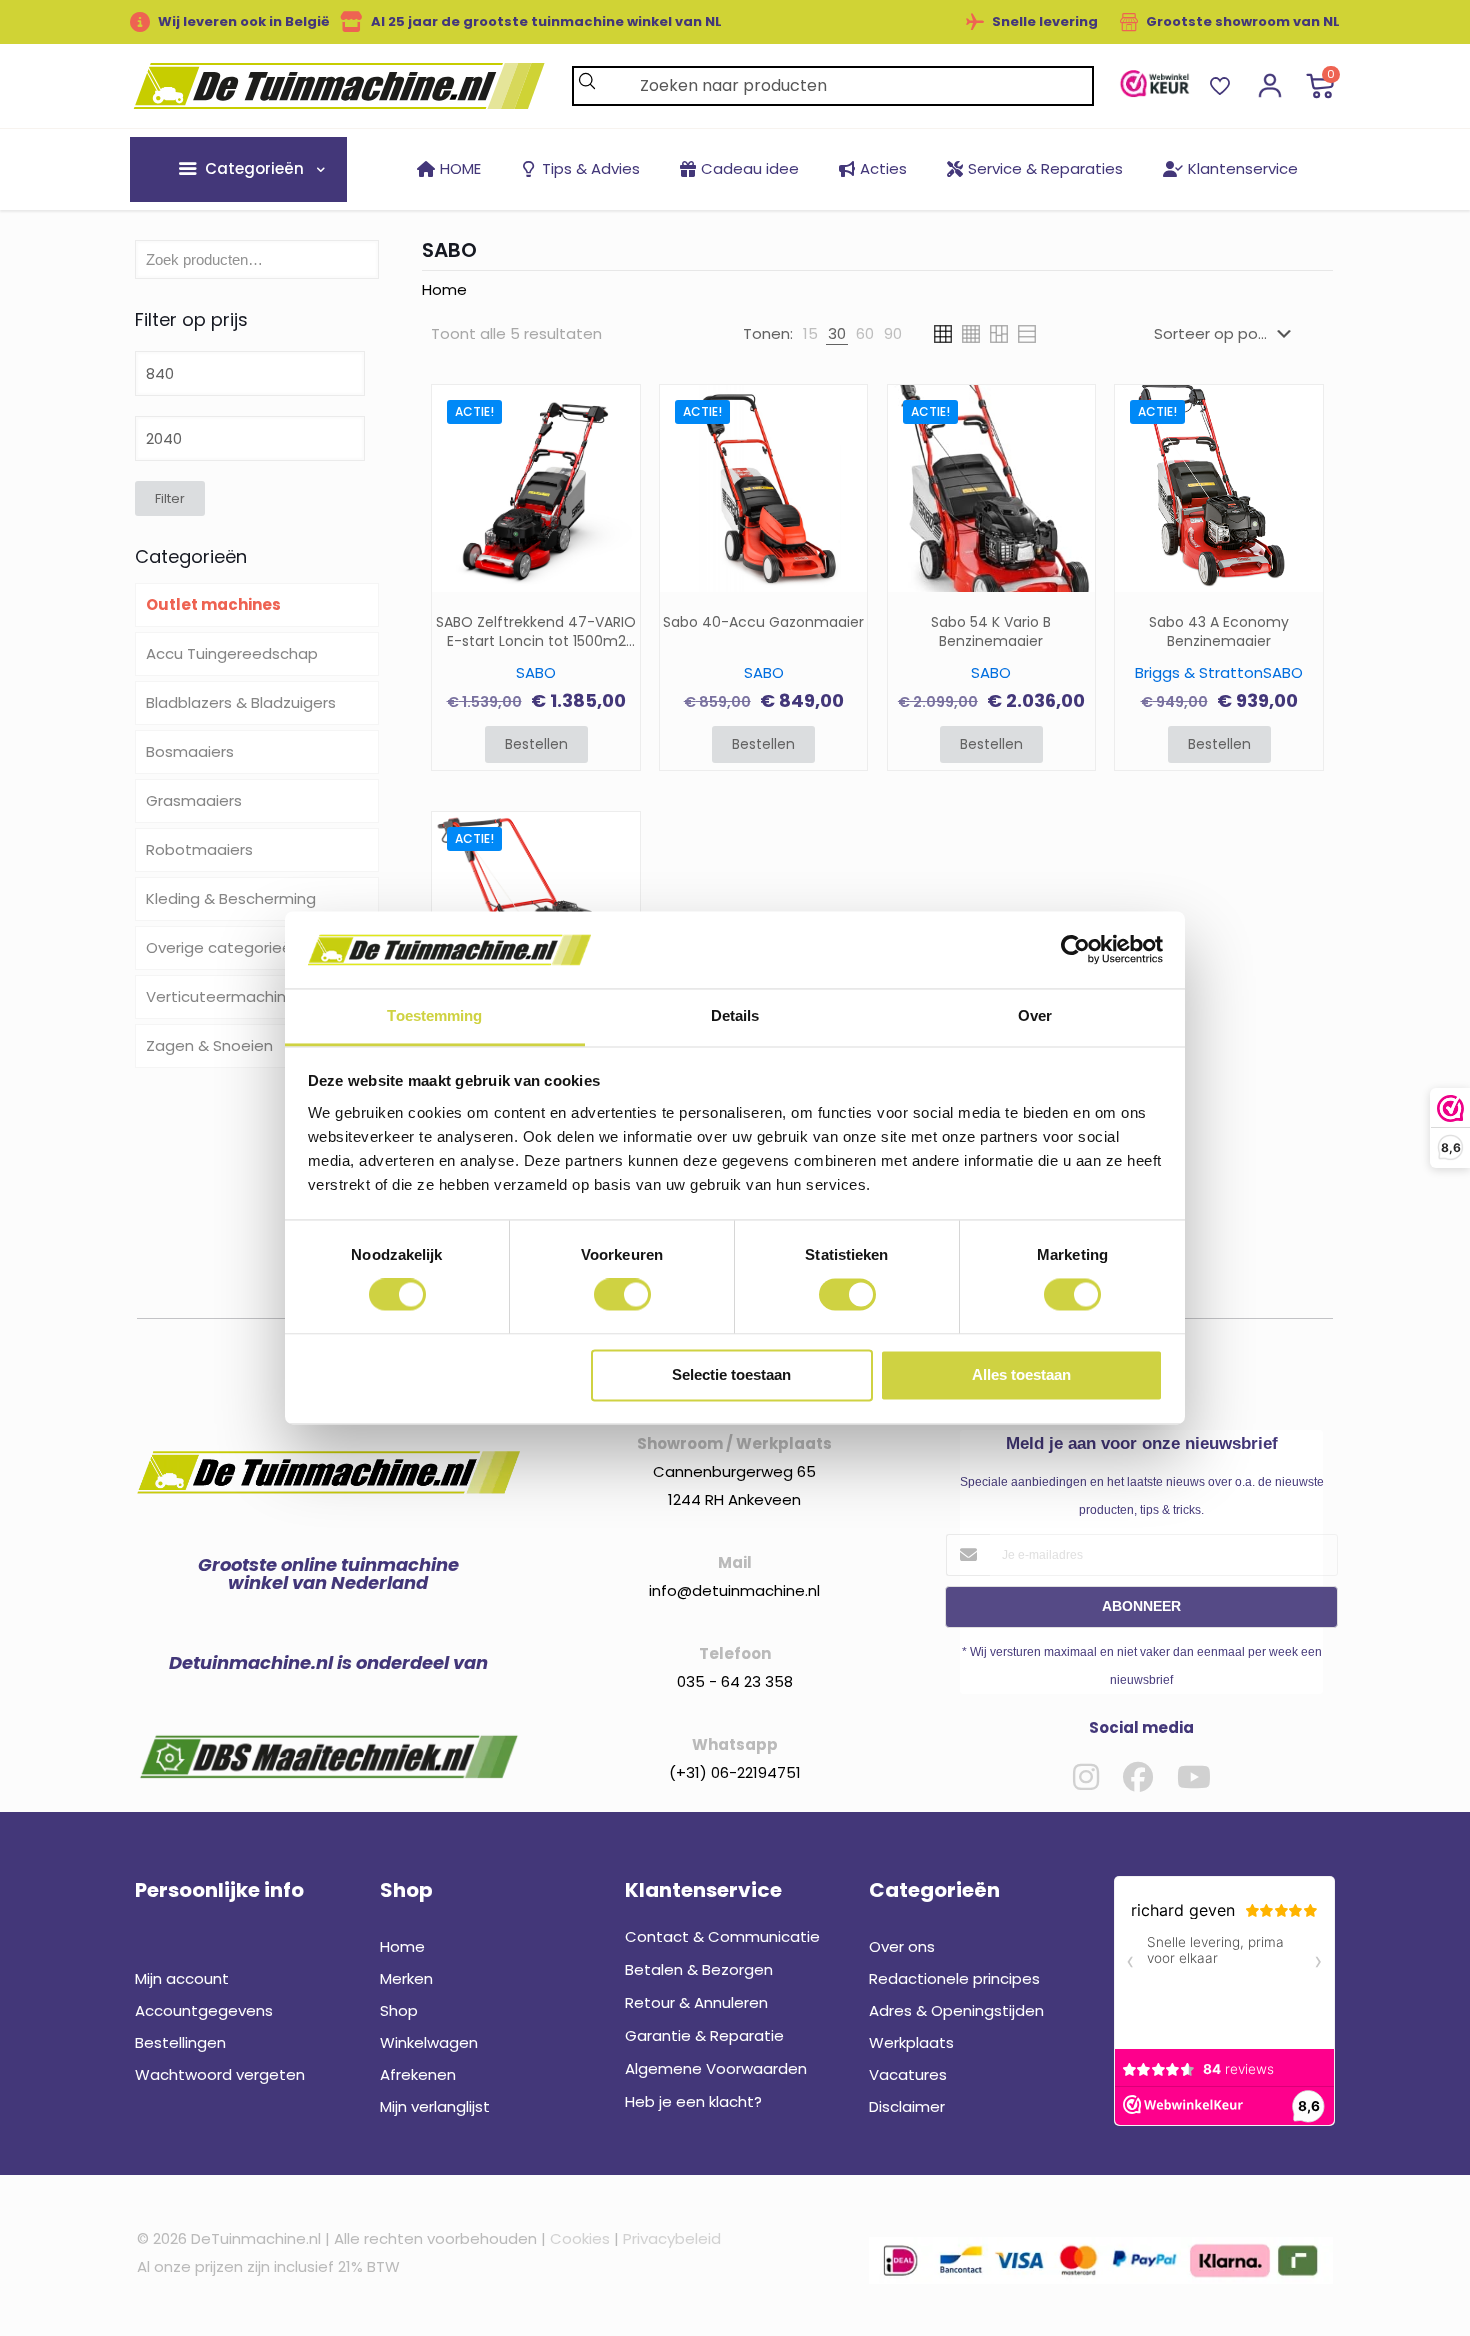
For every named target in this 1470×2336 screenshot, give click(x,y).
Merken (406, 1978)
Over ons (902, 1946)
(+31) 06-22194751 (735, 1772)
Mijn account (182, 1978)
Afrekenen (418, 2074)
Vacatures (908, 2074)
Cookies (580, 2238)
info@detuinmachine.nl (734, 1590)
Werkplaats (911, 2042)
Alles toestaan (1021, 1374)
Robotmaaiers (199, 849)
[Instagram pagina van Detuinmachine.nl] (1086, 1777)
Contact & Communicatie (722, 1936)
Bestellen (536, 744)
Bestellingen (180, 2042)
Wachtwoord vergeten (220, 2074)
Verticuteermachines (225, 996)
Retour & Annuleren (696, 2002)
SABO (536, 672)
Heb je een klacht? (693, 2101)
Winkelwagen (429, 2042)
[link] (1154, 83)
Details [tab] (735, 1015)
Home (444, 289)
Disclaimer (907, 2106)
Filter (170, 498)
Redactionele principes (954, 1978)
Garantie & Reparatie (704, 2035)
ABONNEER (1141, 1606)
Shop (399, 2010)
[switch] (622, 1295)
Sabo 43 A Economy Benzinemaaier (1219, 632)
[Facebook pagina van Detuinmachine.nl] (1138, 1777)
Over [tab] (1035, 1015)
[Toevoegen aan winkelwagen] (612, 413)
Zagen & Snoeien (209, 1045)
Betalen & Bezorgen (699, 1969)
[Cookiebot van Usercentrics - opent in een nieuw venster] (1075, 950)
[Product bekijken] (612, 456)
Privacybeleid (672, 2238)
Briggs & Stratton (1199, 672)
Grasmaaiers (194, 800)
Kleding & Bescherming (231, 898)
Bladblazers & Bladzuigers (241, 702)
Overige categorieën (223, 947)
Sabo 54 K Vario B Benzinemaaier (991, 632)
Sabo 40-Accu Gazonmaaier (763, 622)
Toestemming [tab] (434, 1015)
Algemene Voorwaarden (716, 2068)
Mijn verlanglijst (435, 2106)
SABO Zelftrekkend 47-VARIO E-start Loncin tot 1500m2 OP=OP (536, 632)
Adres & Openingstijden (956, 2010)
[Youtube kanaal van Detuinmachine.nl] (1194, 1777)
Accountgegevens (204, 2010)
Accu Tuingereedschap (232, 653)
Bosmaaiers (190, 751)
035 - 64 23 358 (735, 1681)
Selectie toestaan (731, 1374)
